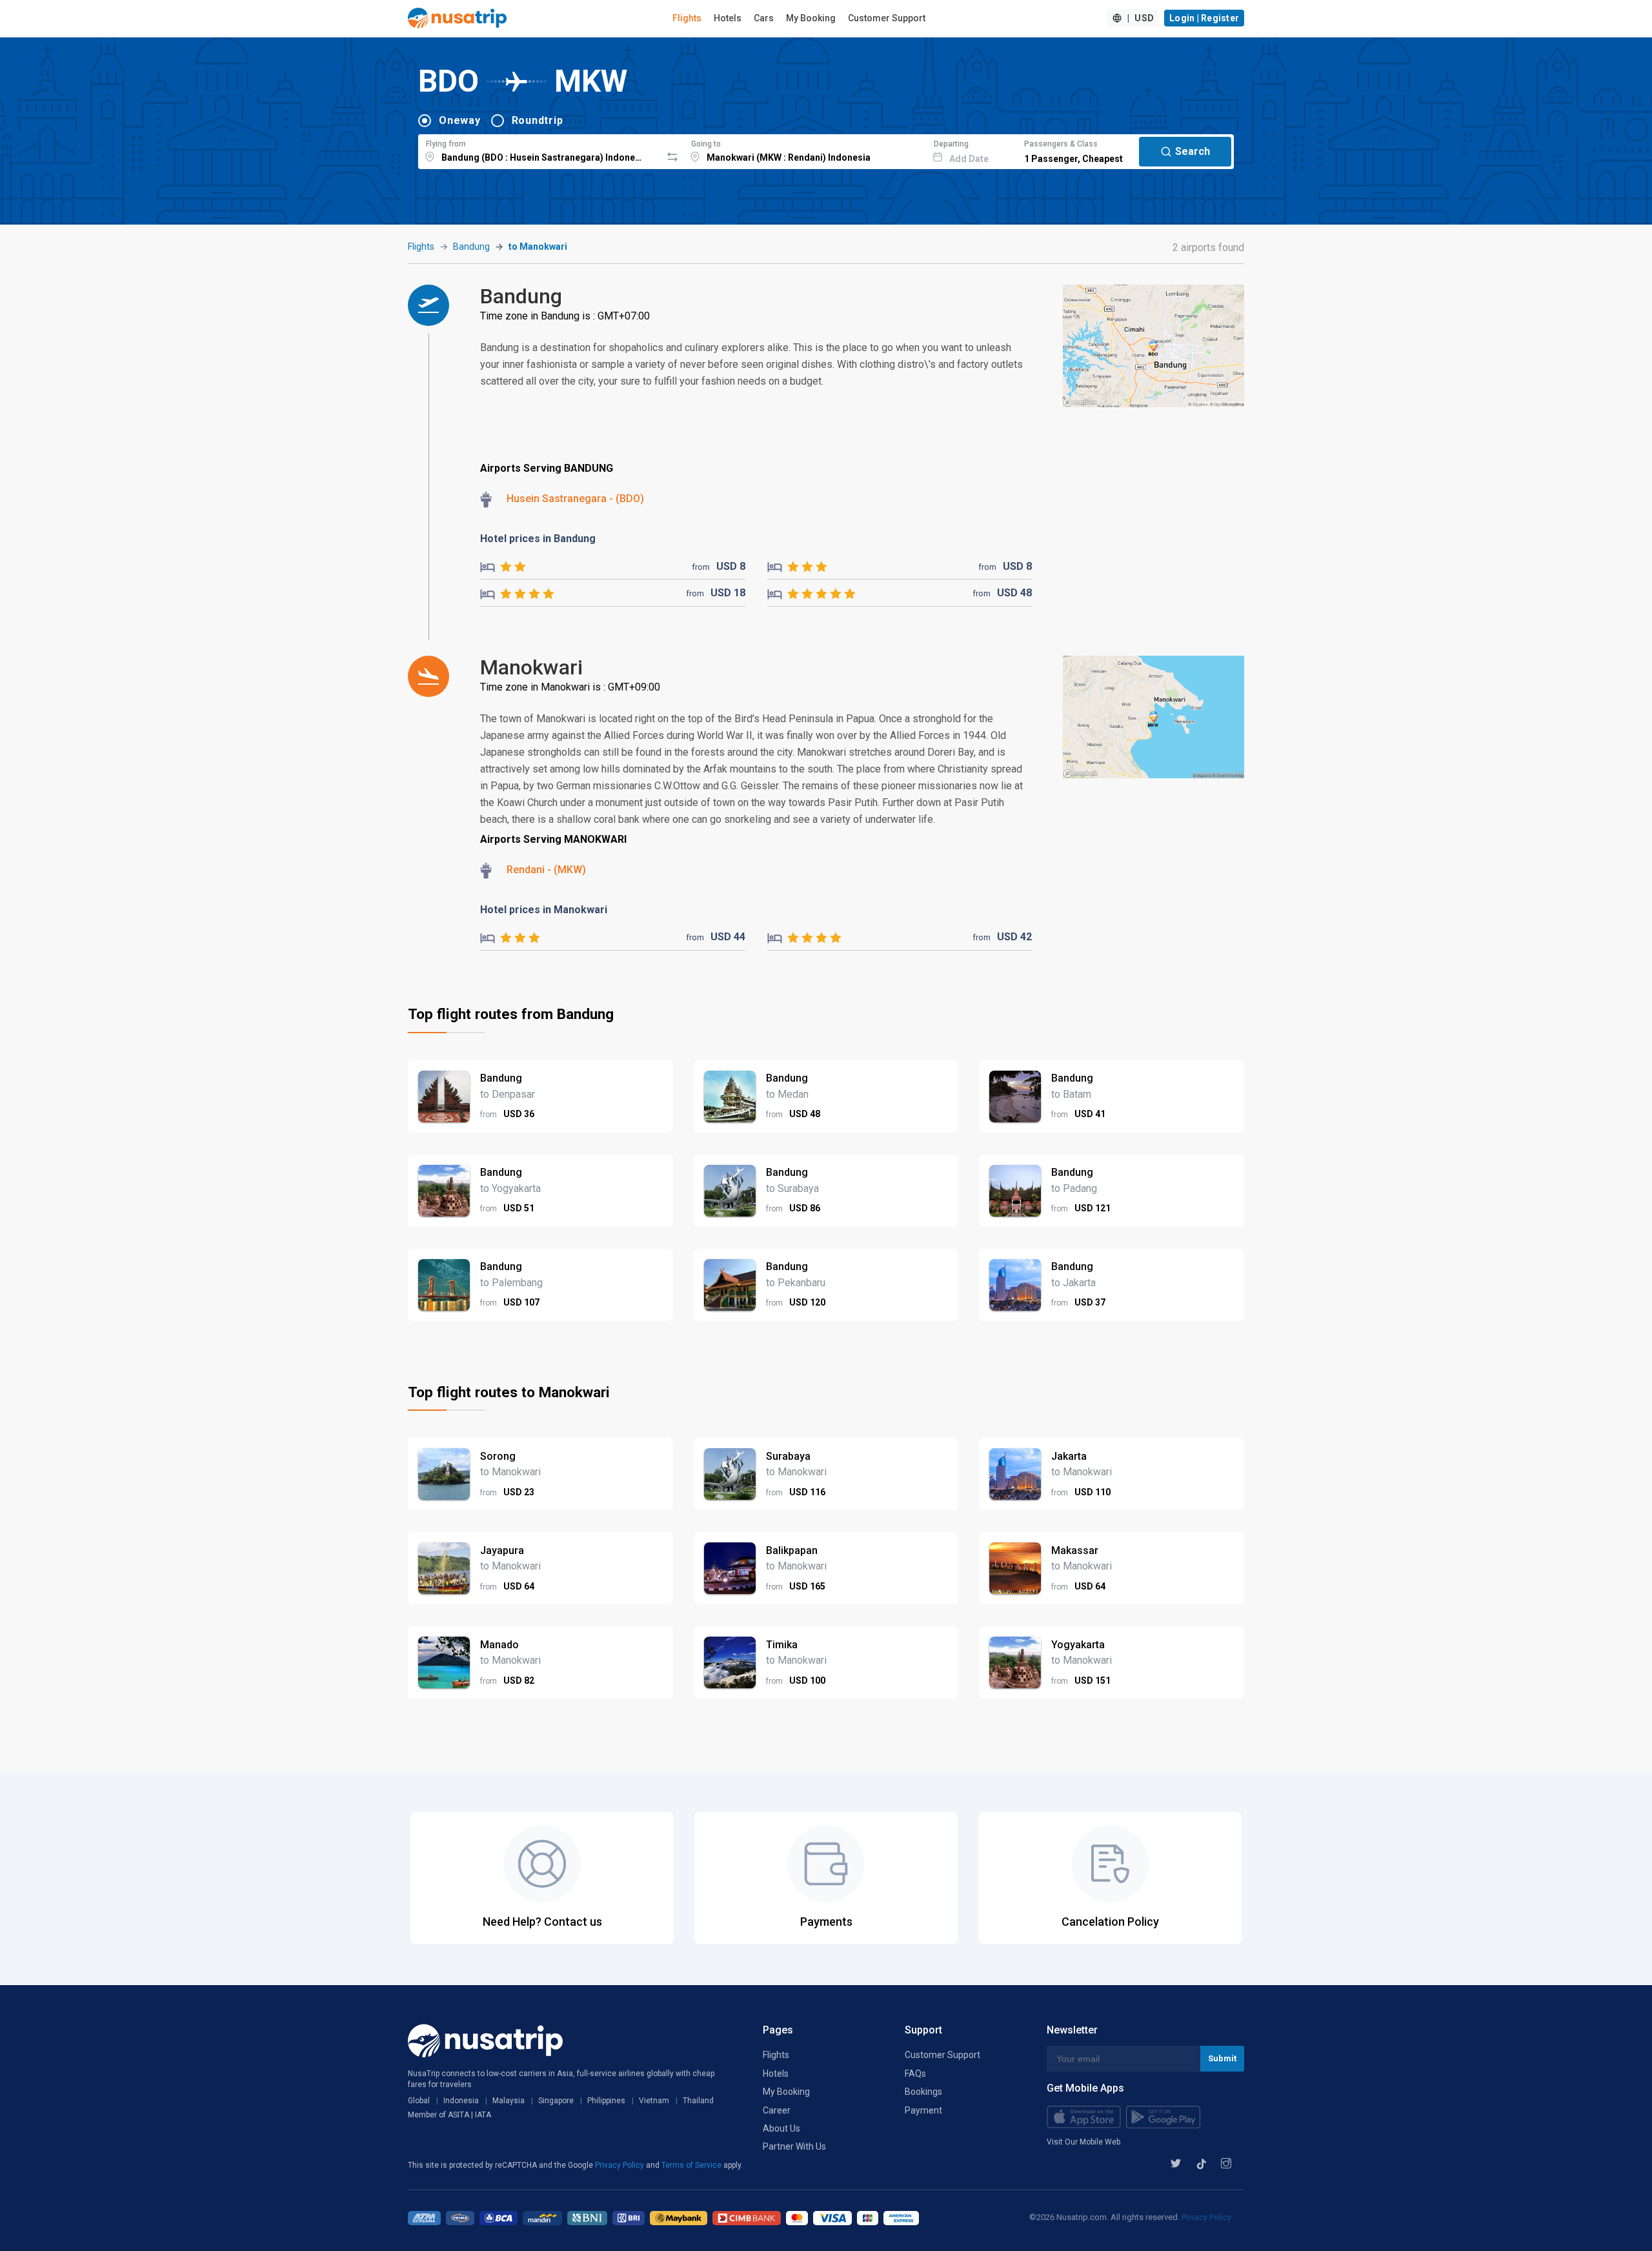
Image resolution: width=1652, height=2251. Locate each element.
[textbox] (540, 150)
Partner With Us (794, 2146)
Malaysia (509, 2101)
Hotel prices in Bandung (538, 539)
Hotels (728, 18)
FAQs (915, 2074)
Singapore (556, 2101)
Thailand (698, 2101)
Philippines (606, 2101)
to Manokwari (538, 247)
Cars (764, 18)
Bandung (471, 247)
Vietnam (654, 2101)
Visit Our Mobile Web (1083, 2142)
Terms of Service (692, 2165)
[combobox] (540, 150)
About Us (781, 2128)
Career (777, 2110)
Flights (687, 18)
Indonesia (461, 2101)
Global (419, 2101)
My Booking (811, 18)
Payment (923, 2110)
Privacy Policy (620, 2165)
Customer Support (887, 18)
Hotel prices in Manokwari (544, 910)
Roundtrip (538, 120)
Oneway (460, 120)
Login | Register (1204, 18)
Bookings (923, 2092)
